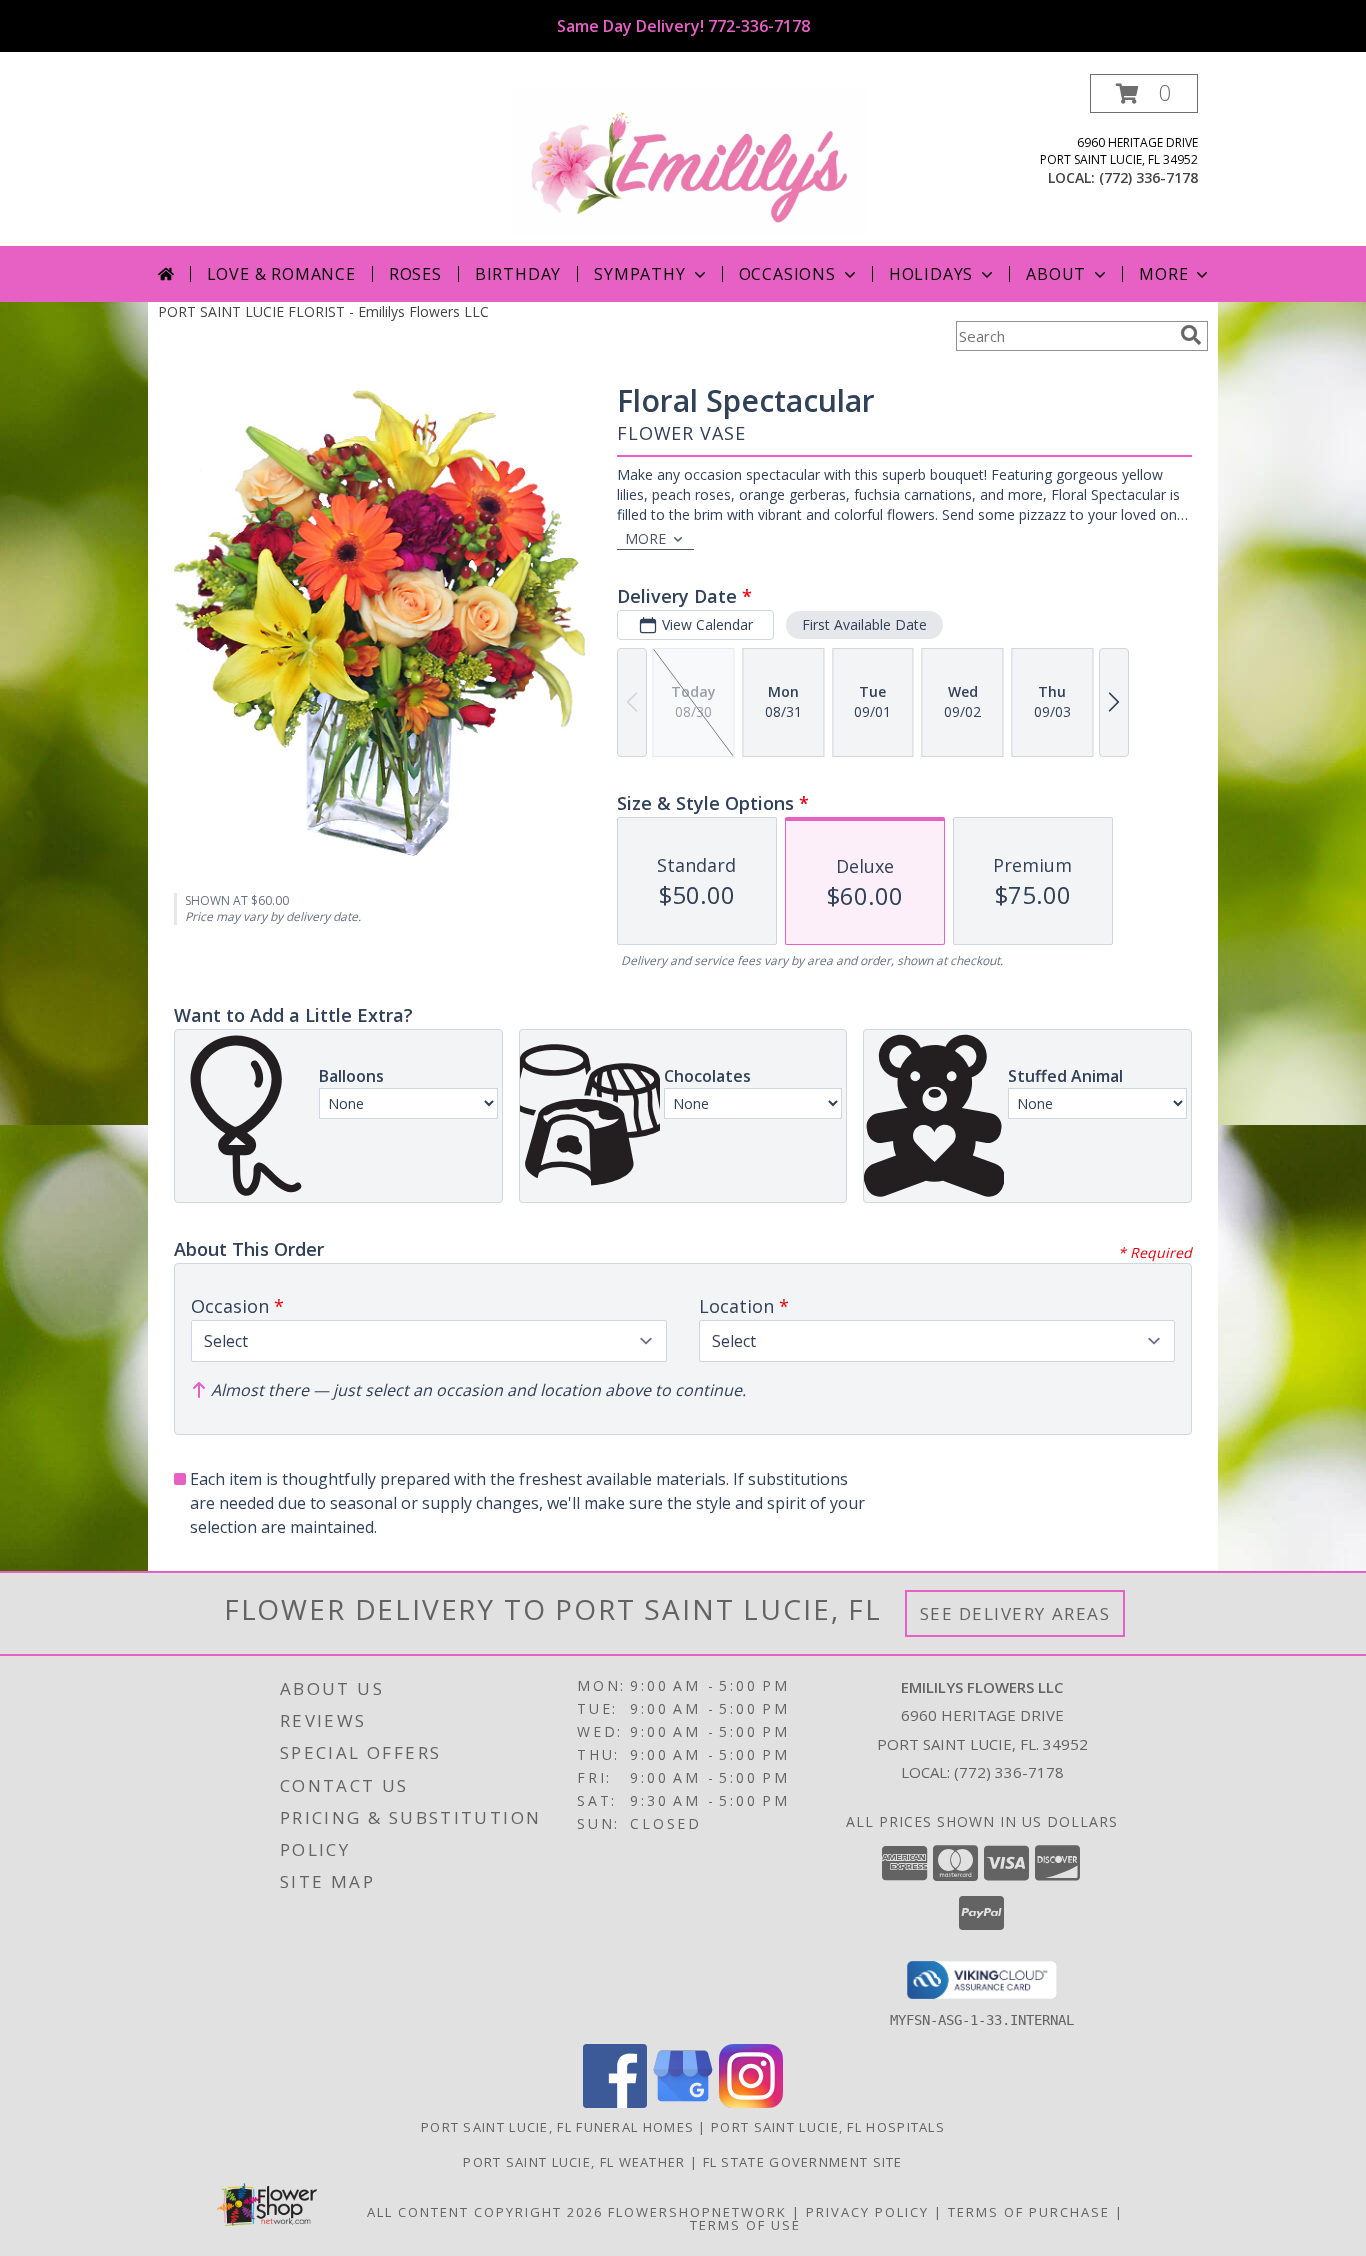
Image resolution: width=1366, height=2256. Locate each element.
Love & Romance (281, 274)
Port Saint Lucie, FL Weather (574, 2162)
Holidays (931, 274)
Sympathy (639, 274)
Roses (415, 274)
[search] (1191, 335)
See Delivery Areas (1015, 1613)
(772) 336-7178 (1148, 177)
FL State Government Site (803, 2162)
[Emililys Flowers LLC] (690, 159)
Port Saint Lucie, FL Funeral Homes (557, 2127)
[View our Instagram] (751, 2102)
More (1163, 274)
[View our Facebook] (615, 2102)
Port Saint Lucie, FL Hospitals (828, 2127)
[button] (1144, 93)
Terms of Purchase (1029, 2212)
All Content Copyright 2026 (485, 2212)
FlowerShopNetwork (697, 2212)
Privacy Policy (867, 2212)
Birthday (518, 274)
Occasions (787, 274)
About (1056, 274)
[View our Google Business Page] (683, 2102)
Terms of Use (745, 2225)
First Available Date (864, 624)
